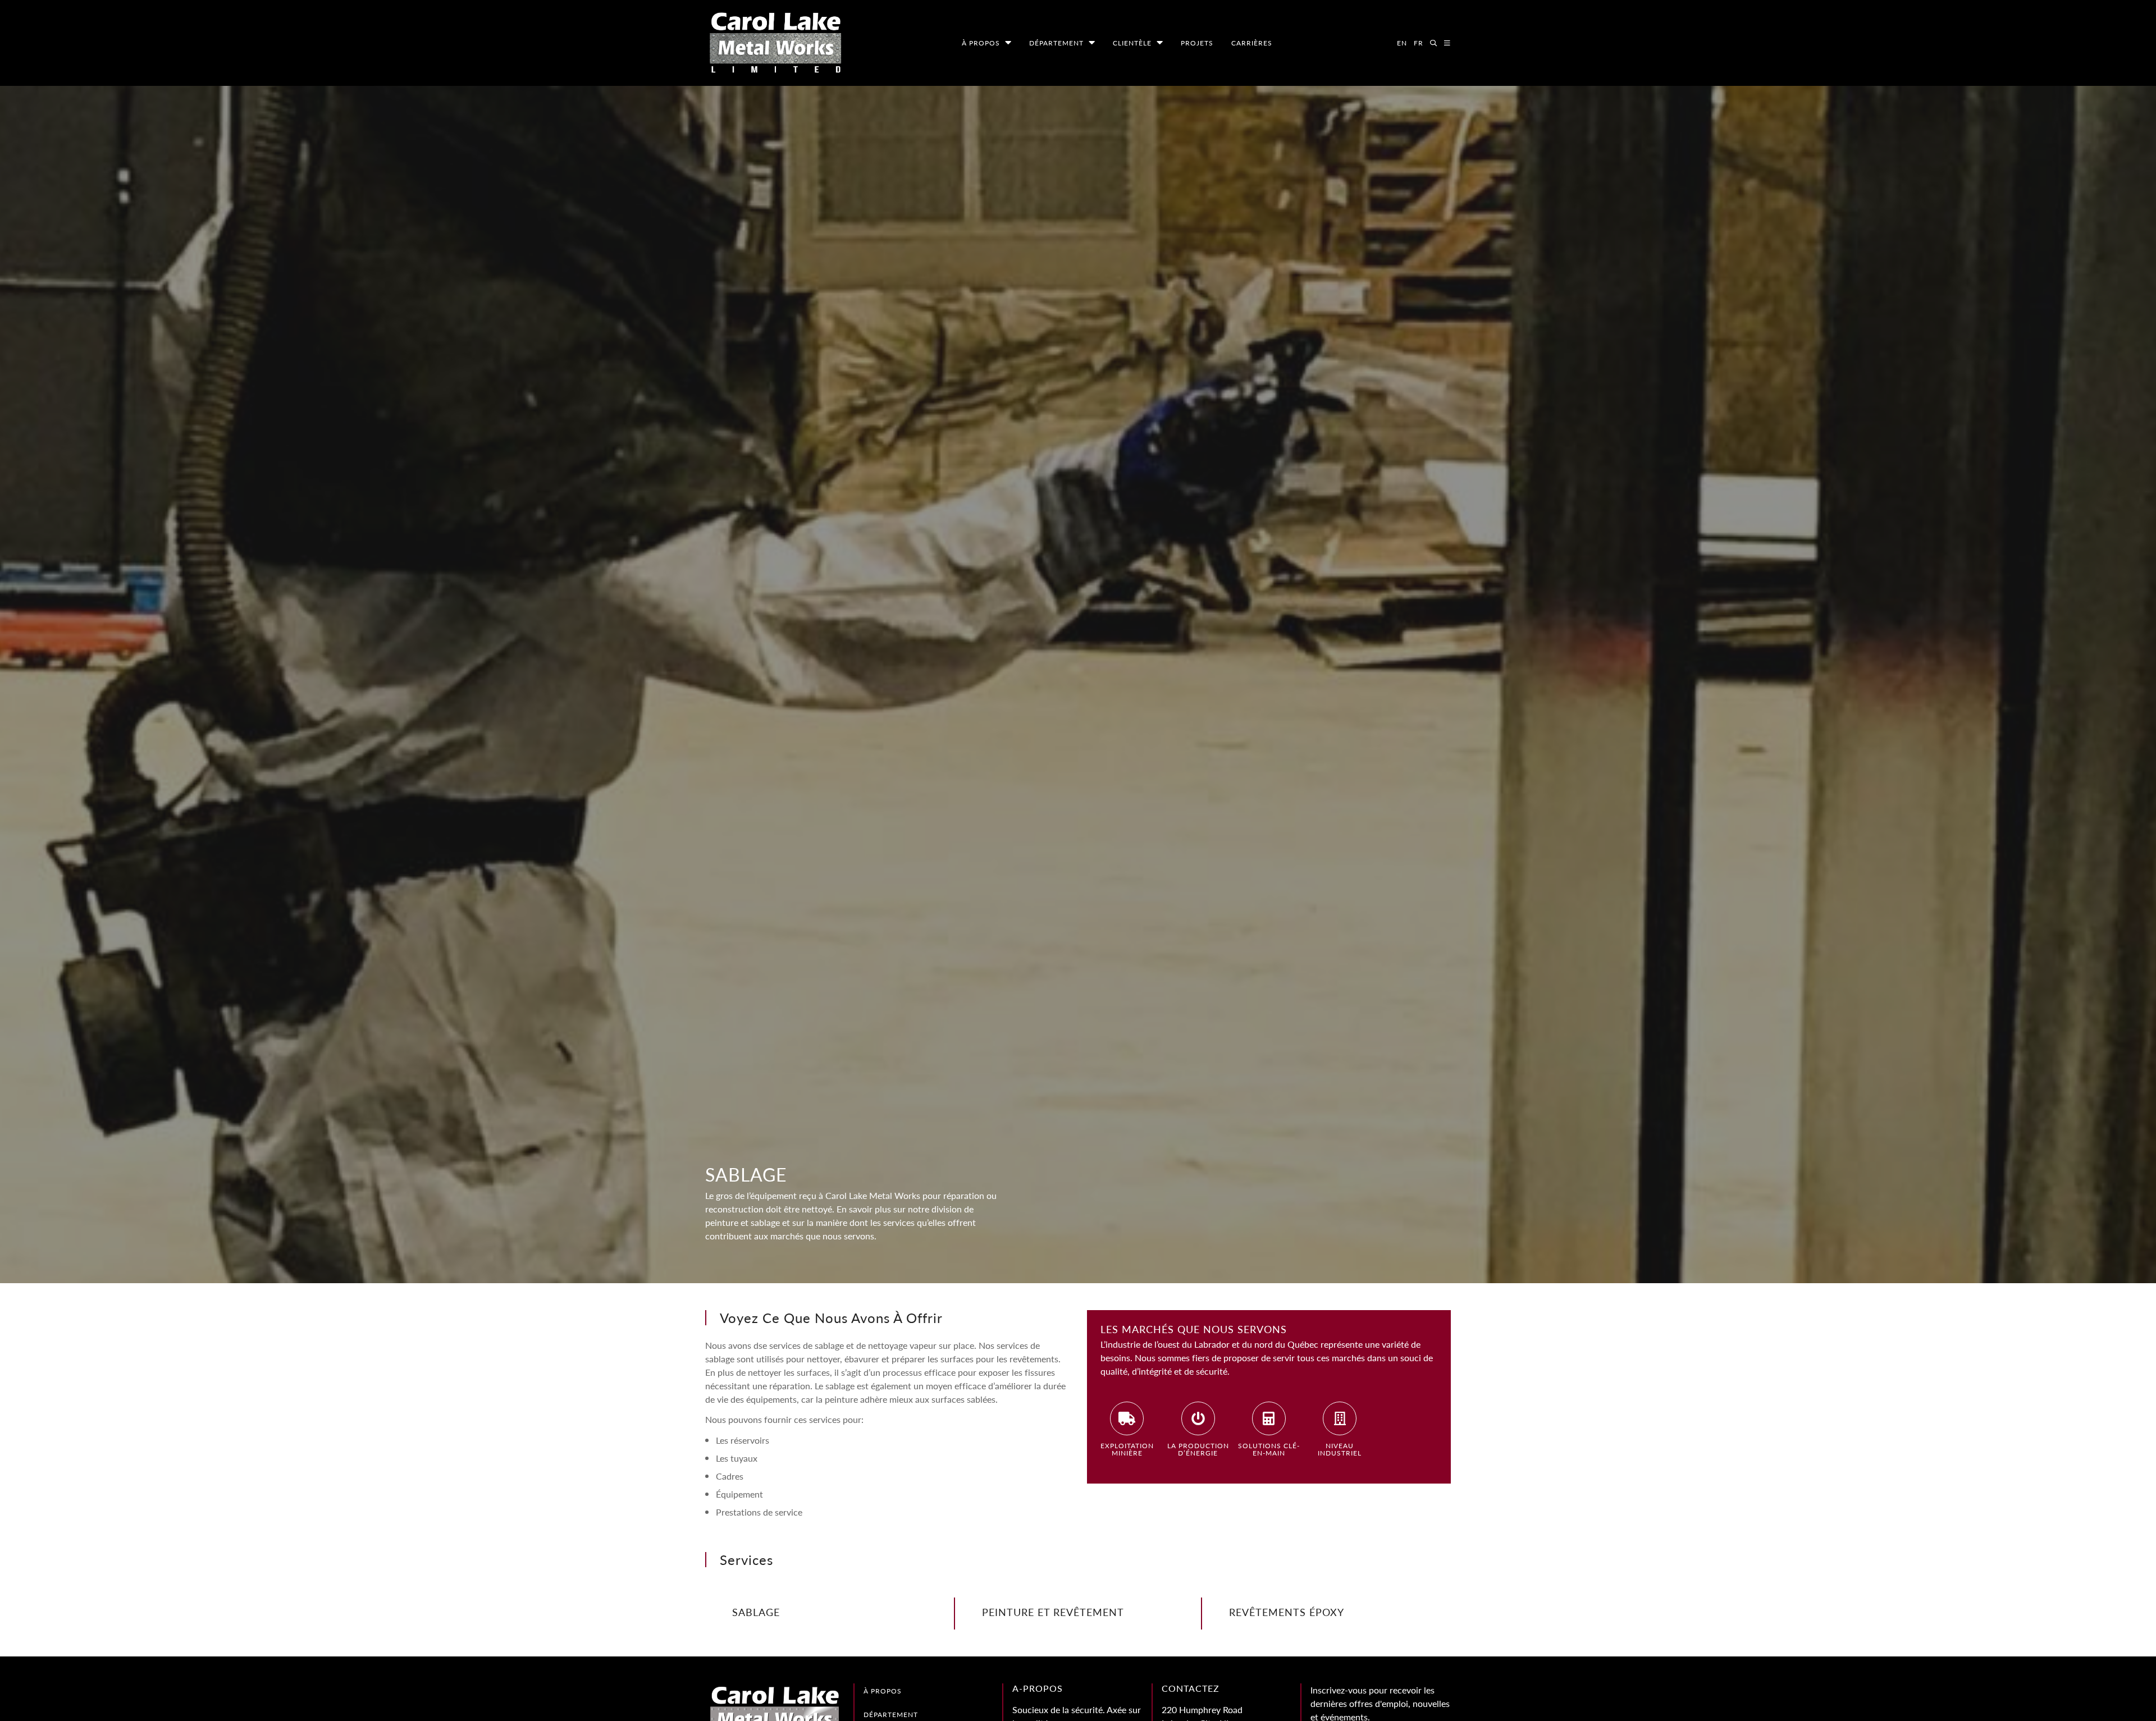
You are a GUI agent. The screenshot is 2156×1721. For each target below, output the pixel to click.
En (1402, 43)
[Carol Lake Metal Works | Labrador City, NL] (775, 43)
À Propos (981, 43)
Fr (1419, 43)
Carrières (1252, 43)
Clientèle (1132, 43)
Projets (1197, 43)
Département (1056, 43)
